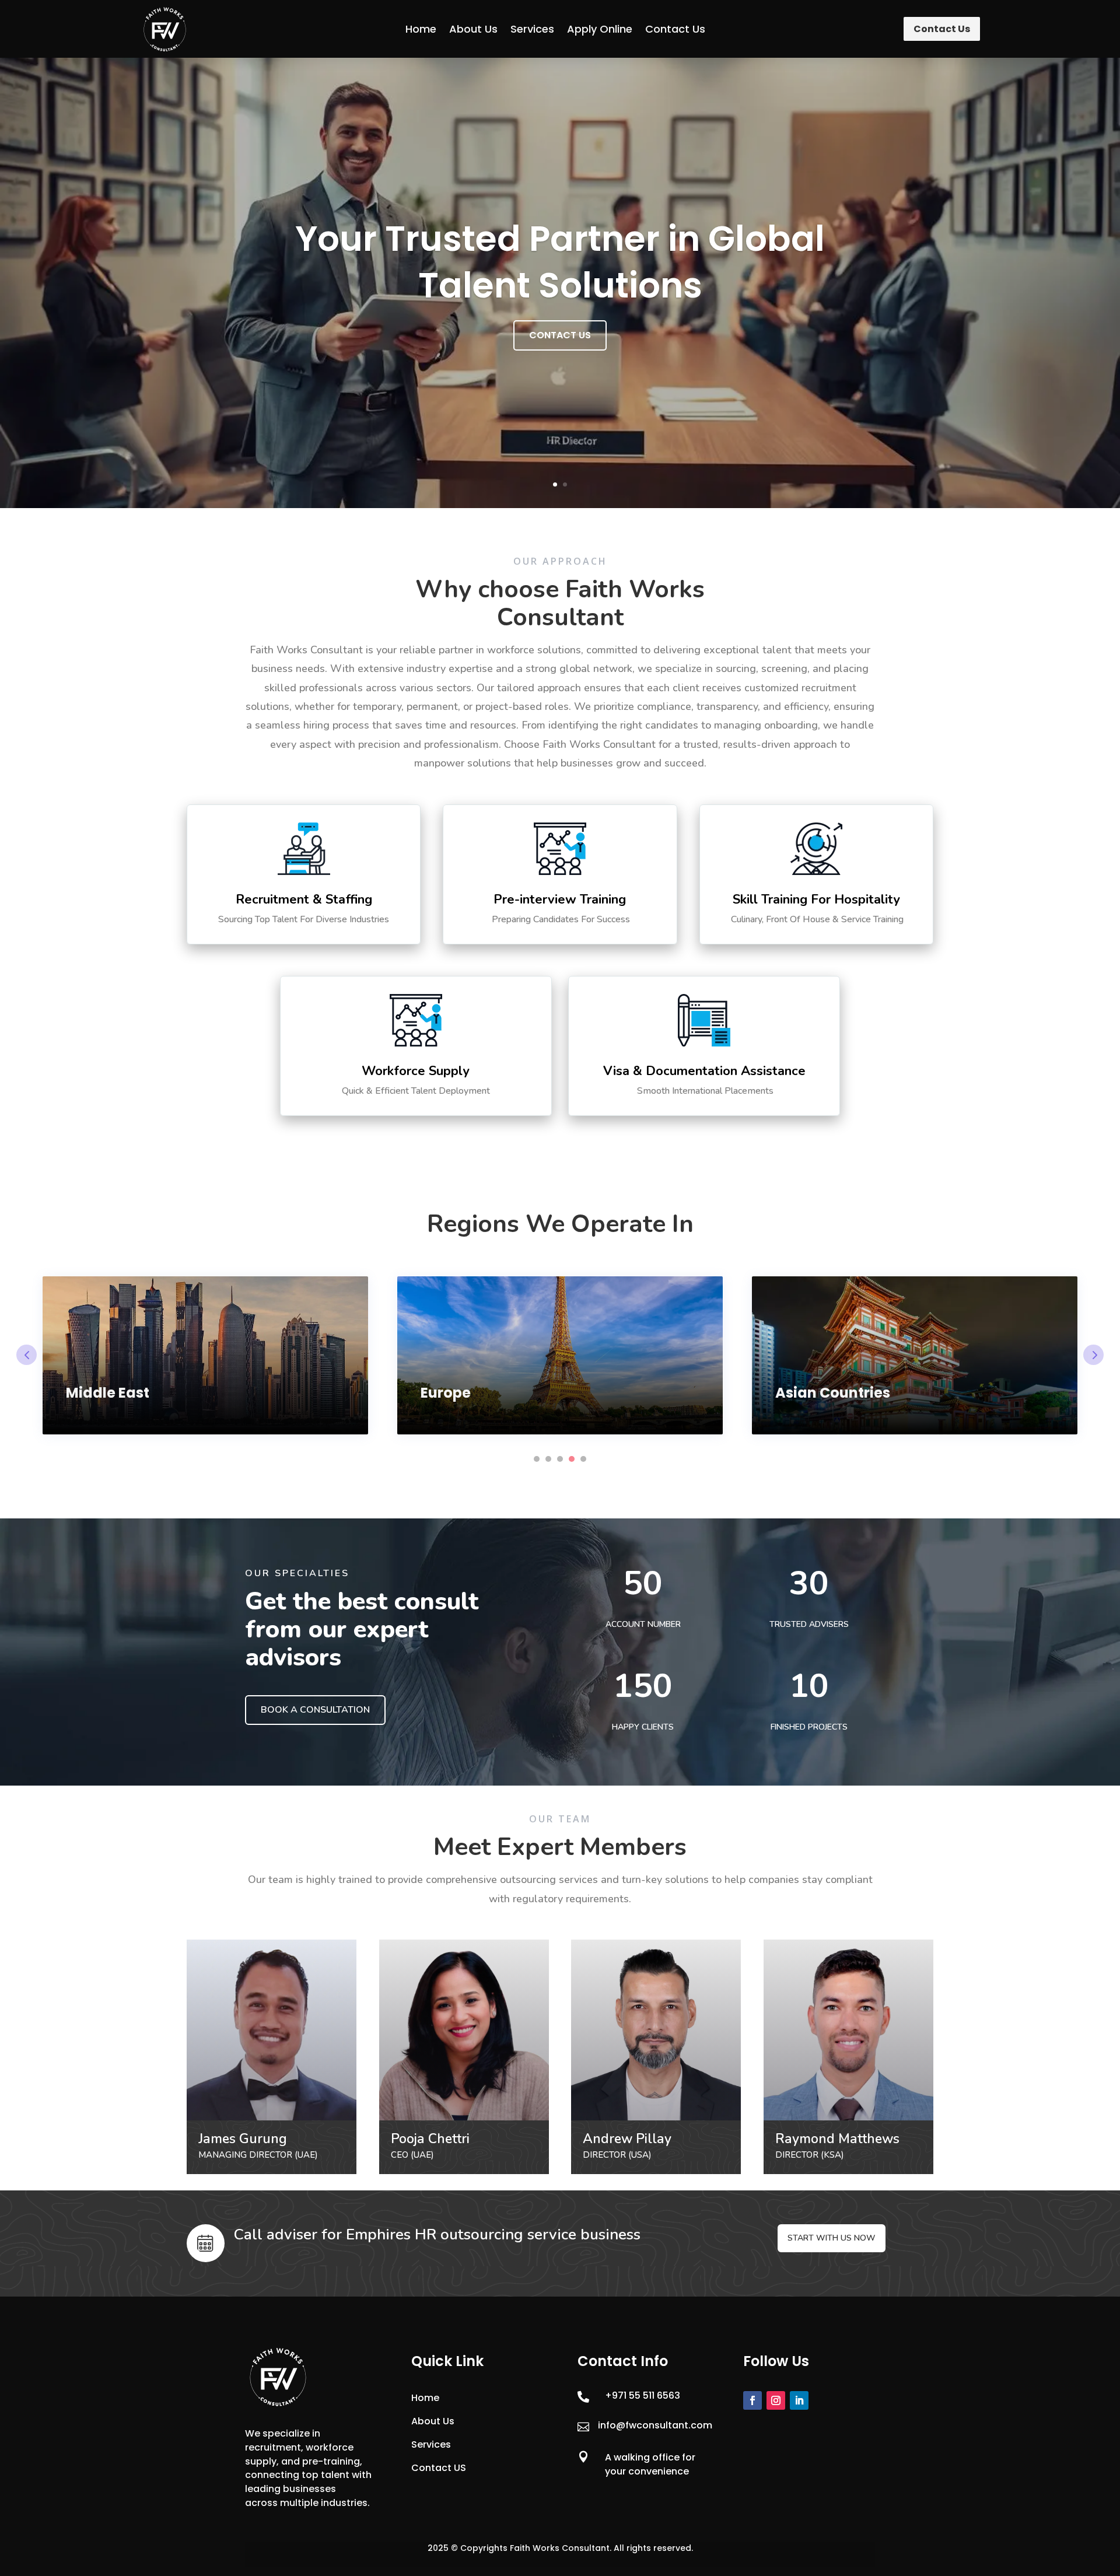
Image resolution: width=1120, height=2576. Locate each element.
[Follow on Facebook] (752, 2400)
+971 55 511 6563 (643, 2395)
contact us (560, 335)
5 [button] (583, 1459)
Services (532, 29)
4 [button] (572, 1459)
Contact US (439, 2468)
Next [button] (1093, 1355)
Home (421, 29)
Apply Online (600, 29)
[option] (205, 1355)
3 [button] (560, 1459)
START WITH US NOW (832, 2238)
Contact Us (675, 29)
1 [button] (537, 1459)
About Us (473, 29)
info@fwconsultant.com (655, 2425)
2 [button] (548, 1459)
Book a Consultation (315, 1710)
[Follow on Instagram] (776, 2400)
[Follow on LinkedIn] (799, 2400)
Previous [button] (27, 1355)
